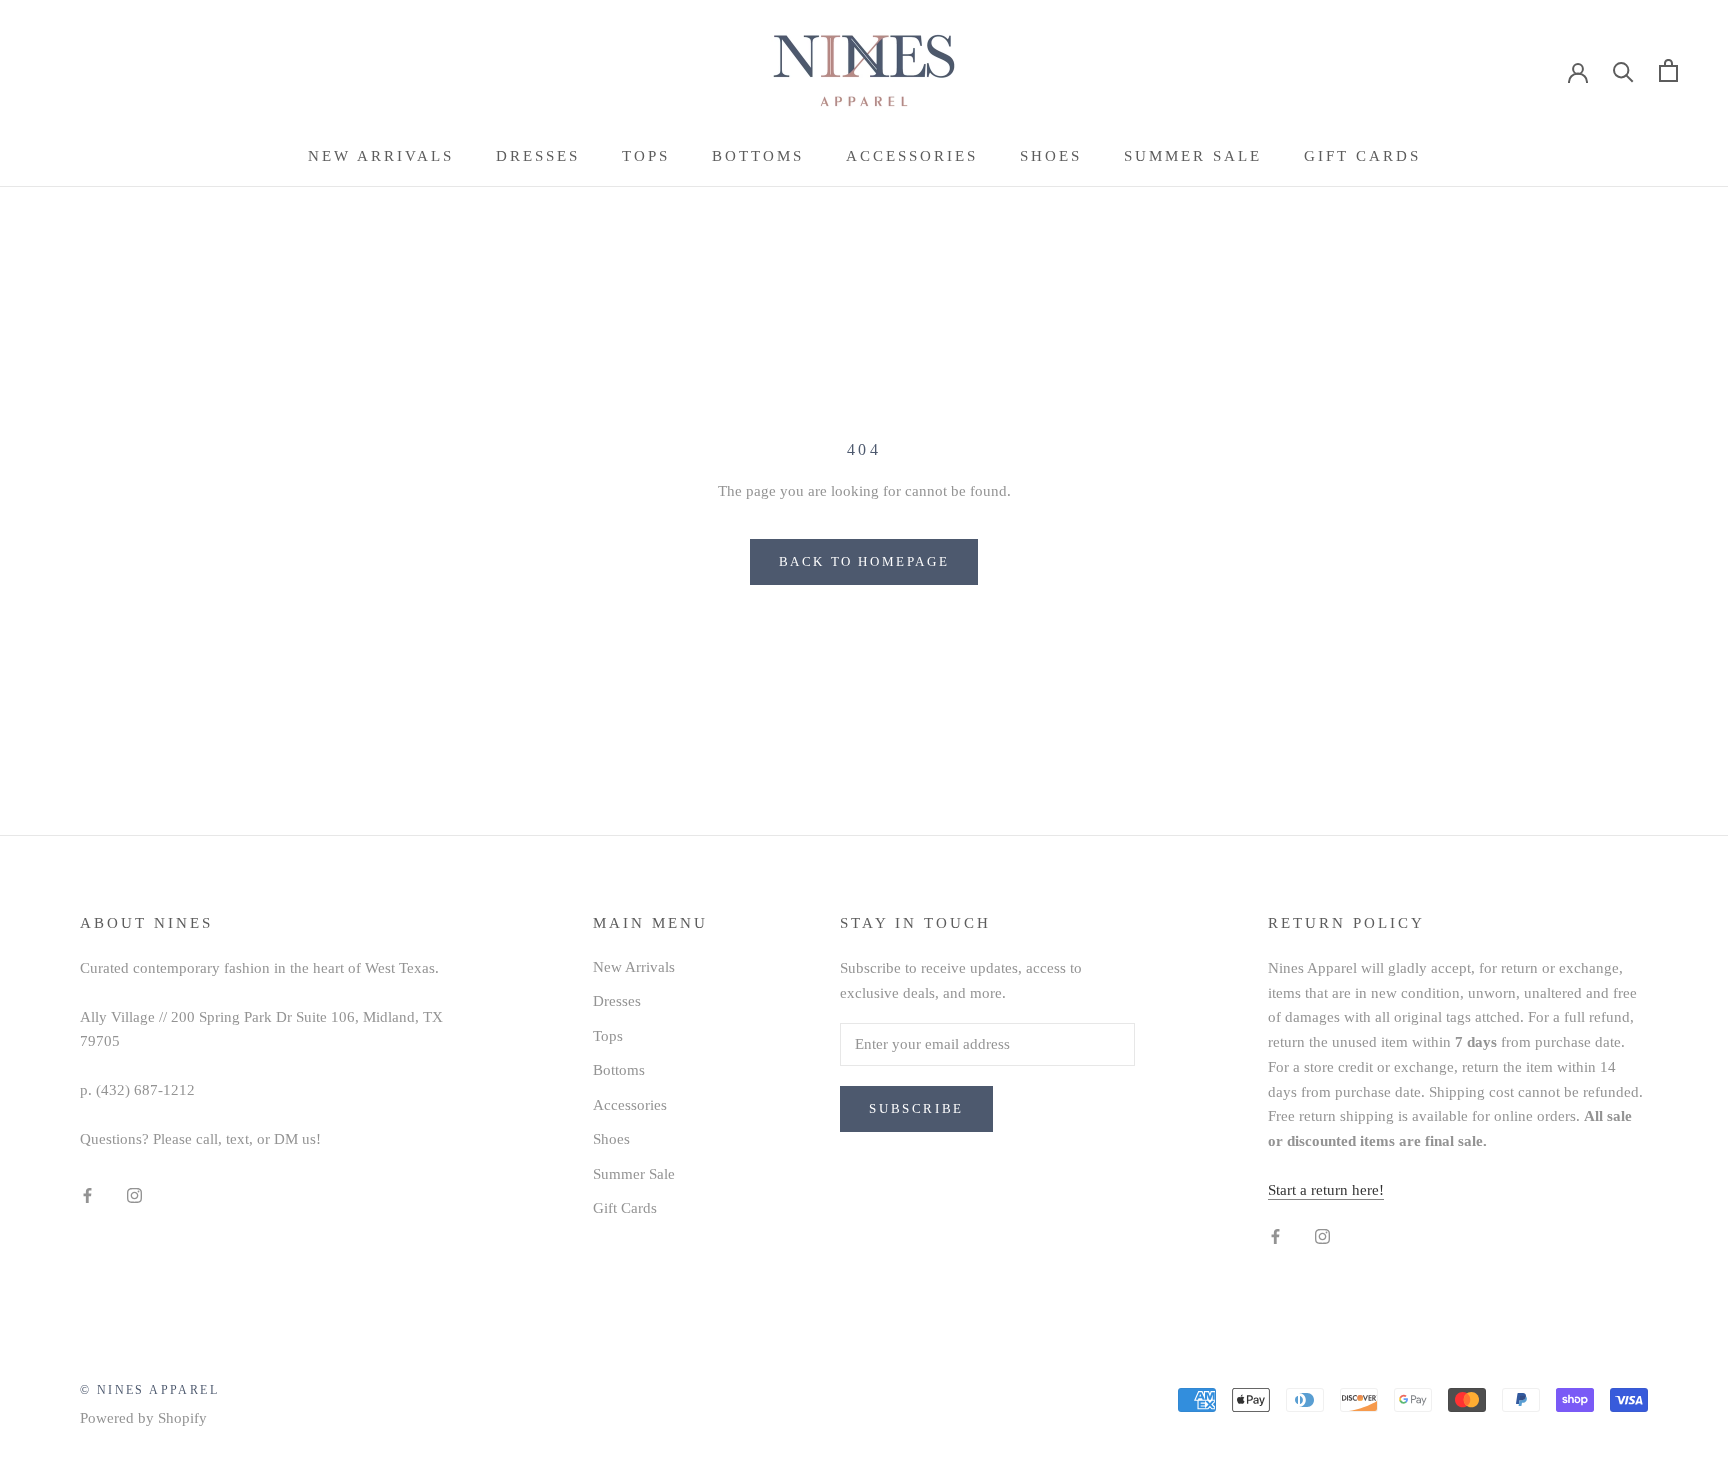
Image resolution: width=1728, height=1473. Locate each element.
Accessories (912, 156)
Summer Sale (1193, 156)
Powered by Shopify (143, 1418)
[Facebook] (87, 1194)
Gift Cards (1362, 156)
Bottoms (758, 156)
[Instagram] (134, 1194)
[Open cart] (1668, 70)
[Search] (1623, 70)
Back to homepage (864, 561)
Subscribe (916, 1108)
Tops (646, 156)
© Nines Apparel (149, 1390)
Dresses (538, 156)
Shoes (1051, 156)
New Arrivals (381, 156)
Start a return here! (1326, 1190)
